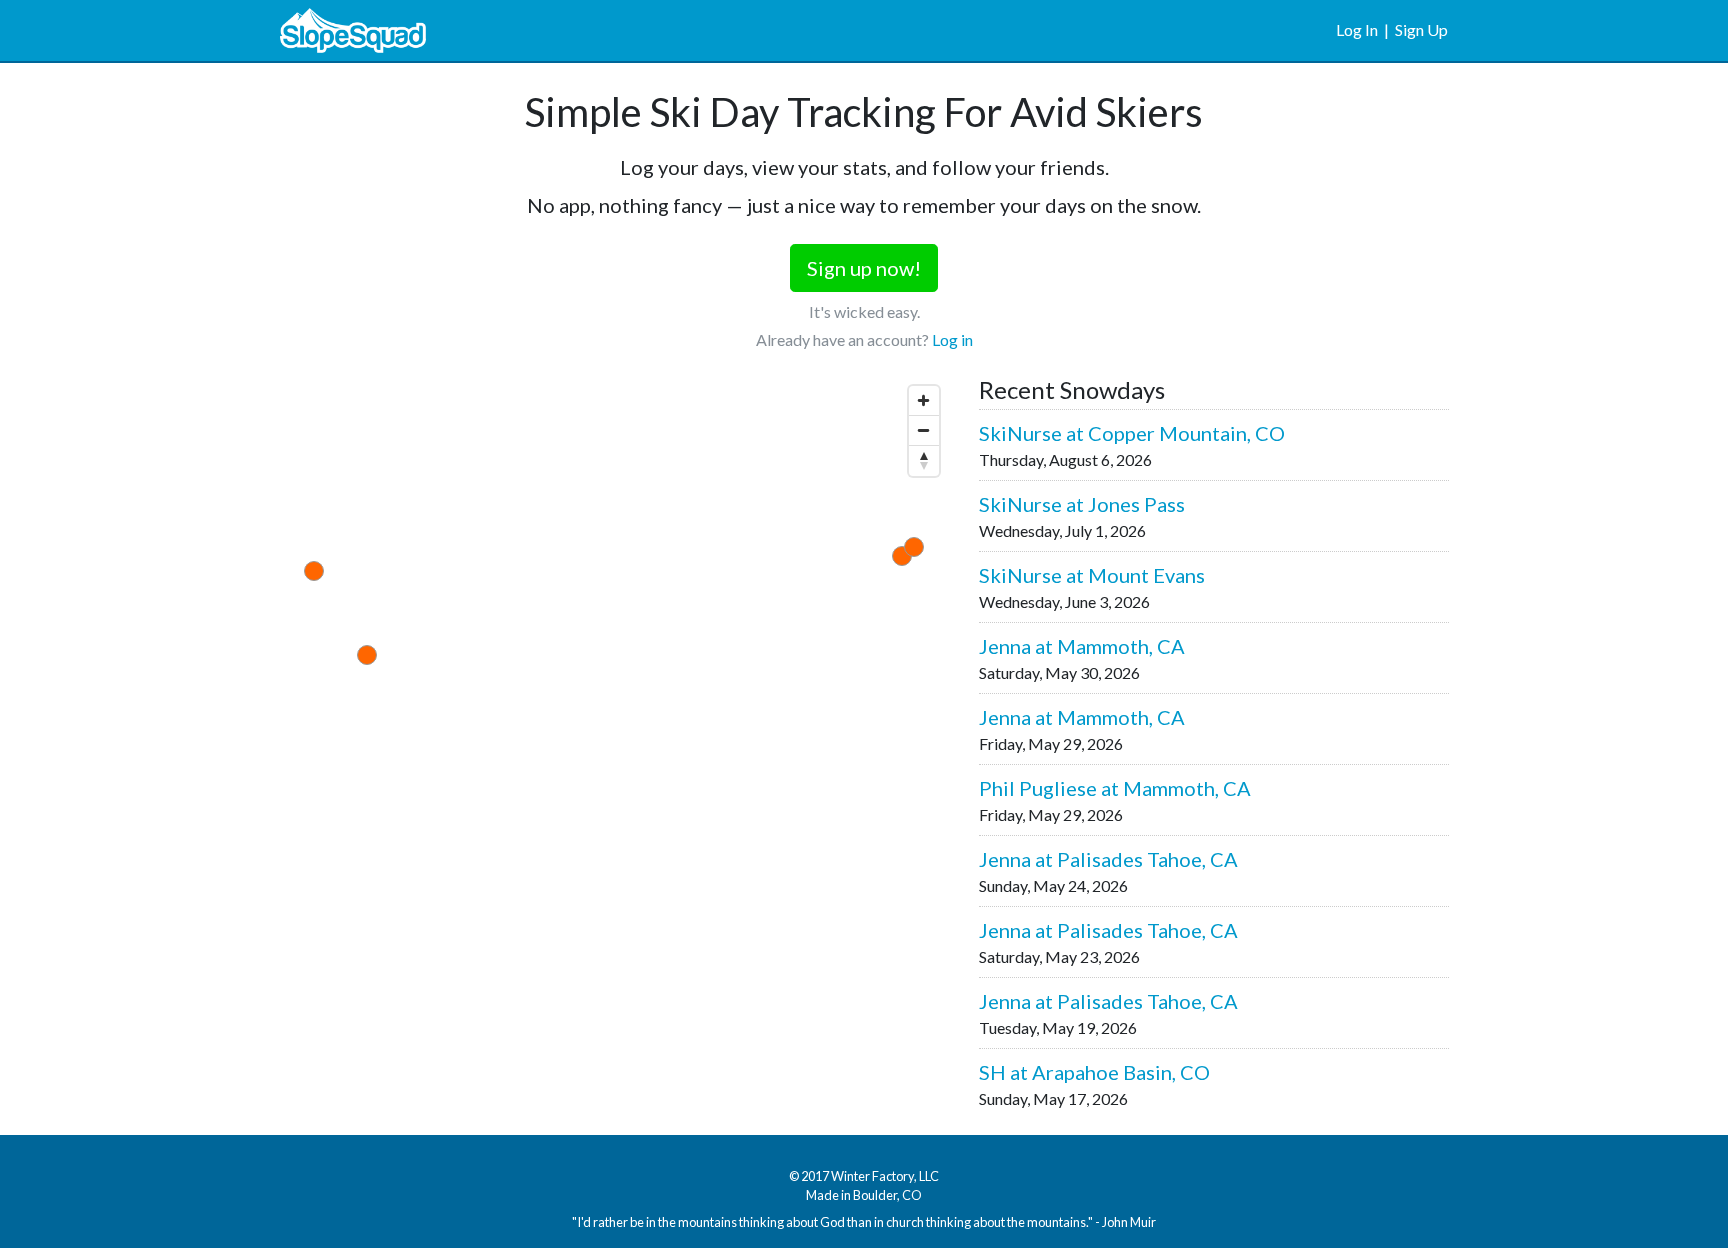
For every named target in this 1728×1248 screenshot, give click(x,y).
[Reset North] (924, 461)
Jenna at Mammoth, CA (1082, 646)
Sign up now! (864, 268)
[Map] (614, 601)
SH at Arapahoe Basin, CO (1094, 1072)
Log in (952, 339)
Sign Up (1421, 29)
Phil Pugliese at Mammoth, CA (1115, 788)
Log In (1357, 29)
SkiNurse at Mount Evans (1092, 575)
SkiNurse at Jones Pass (1082, 504)
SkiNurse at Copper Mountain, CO (1132, 433)
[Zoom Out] (924, 431)
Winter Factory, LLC (885, 1176)
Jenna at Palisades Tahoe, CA (1108, 859)
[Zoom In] (924, 401)
